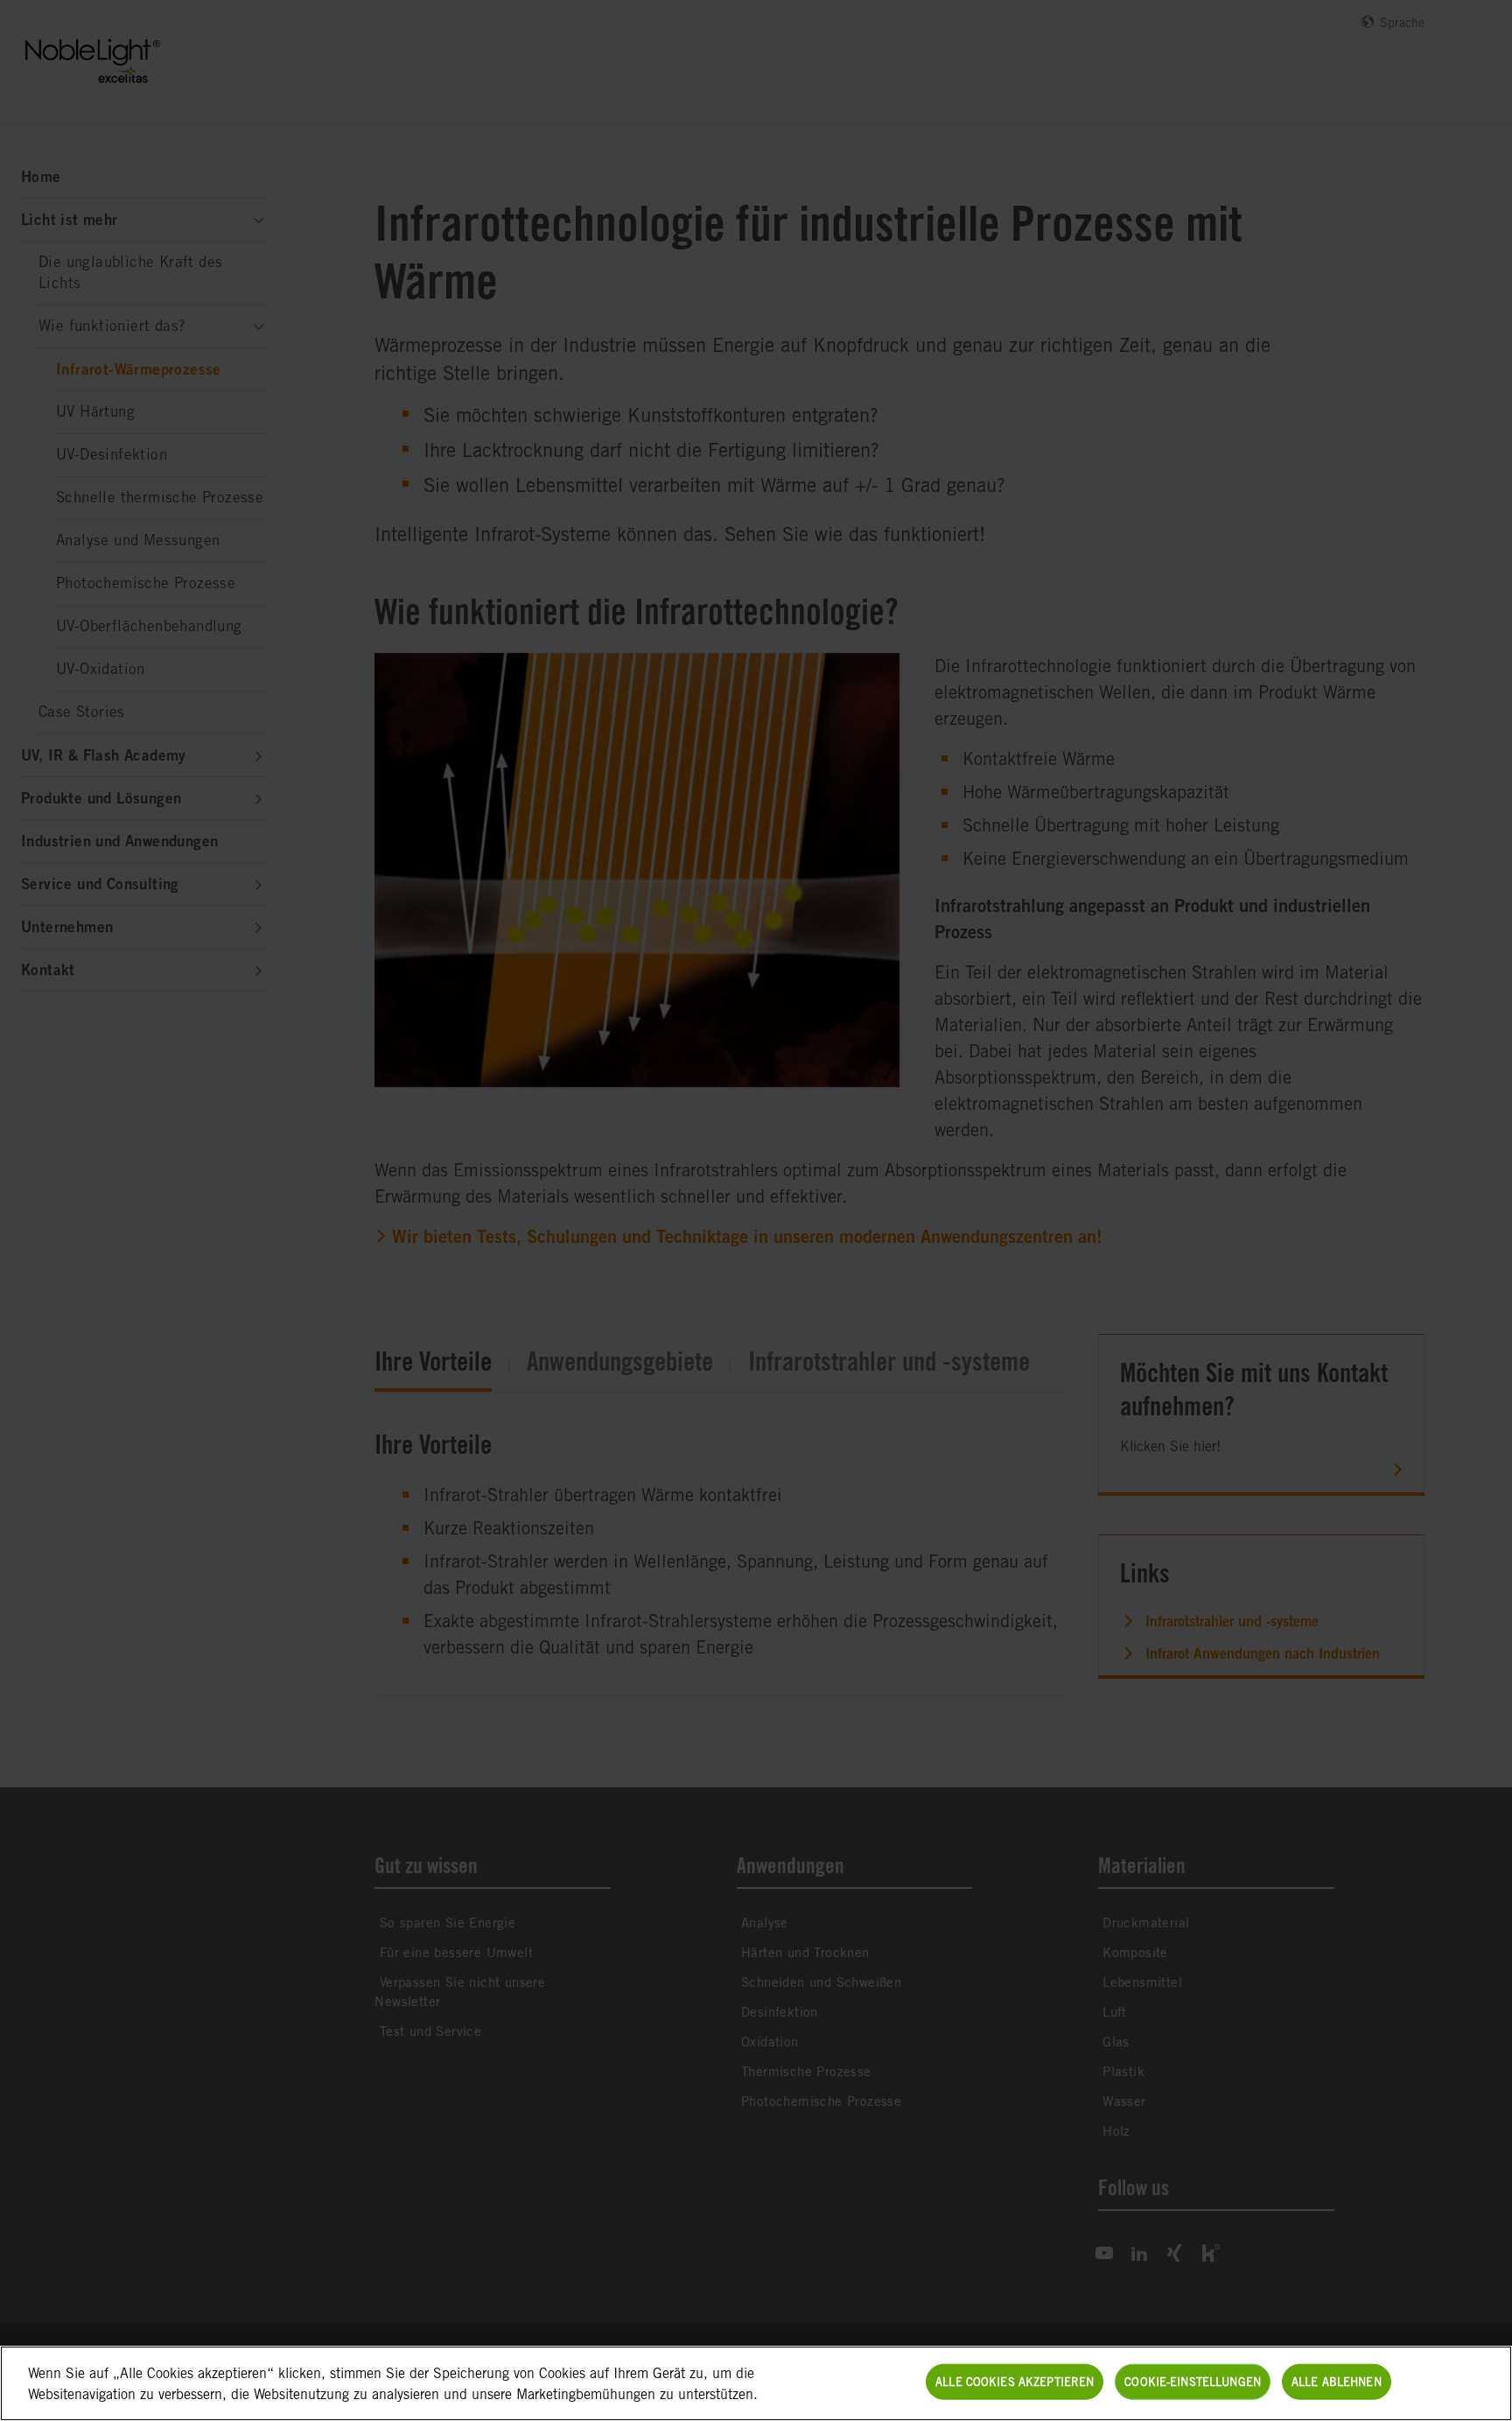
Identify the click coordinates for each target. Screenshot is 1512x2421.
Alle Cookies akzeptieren (1015, 2382)
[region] (756, 2383)
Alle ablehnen (1337, 2382)
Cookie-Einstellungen (1193, 2382)
